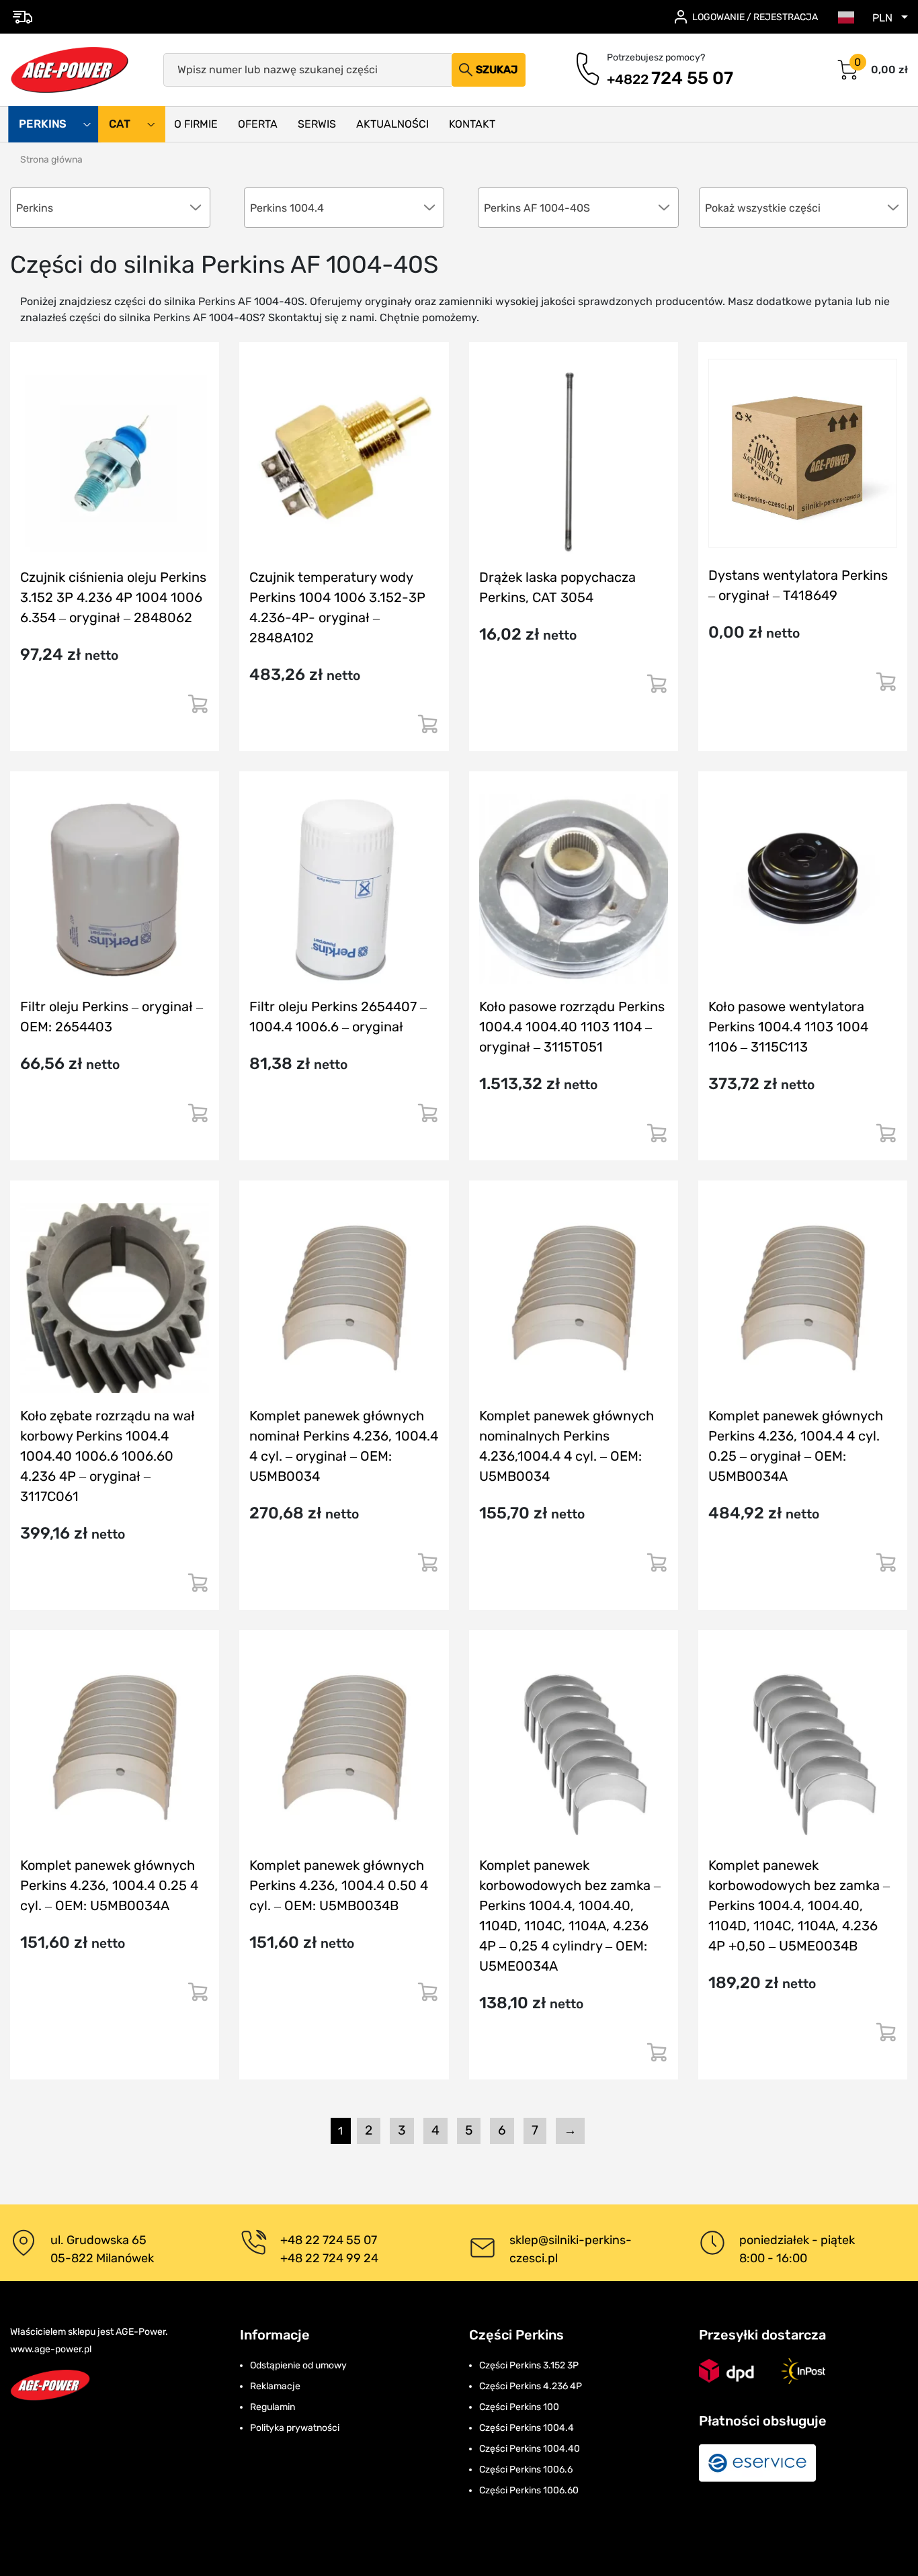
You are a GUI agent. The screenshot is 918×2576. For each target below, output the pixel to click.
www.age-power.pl (51, 2349)
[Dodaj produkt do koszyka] (198, 709)
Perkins (44, 124)
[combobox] (804, 208)
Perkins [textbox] (35, 208)
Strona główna (51, 160)
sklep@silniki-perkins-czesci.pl (571, 2249)
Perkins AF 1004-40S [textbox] (537, 208)
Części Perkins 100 (519, 2407)
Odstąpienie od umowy (298, 2365)
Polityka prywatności (295, 2428)
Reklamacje (275, 2386)
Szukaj (497, 70)
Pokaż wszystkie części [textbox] (763, 208)
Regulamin (273, 2407)
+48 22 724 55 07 (329, 2240)
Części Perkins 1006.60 (529, 2490)
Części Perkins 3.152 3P (529, 2365)
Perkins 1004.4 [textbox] (287, 208)
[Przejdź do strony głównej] (70, 70)
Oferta (258, 124)
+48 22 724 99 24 (329, 2258)
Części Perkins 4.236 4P (531, 2386)
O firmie (196, 124)
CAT (121, 124)
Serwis (317, 124)
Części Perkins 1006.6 (526, 2470)
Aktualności (392, 124)
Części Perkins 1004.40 (530, 2449)
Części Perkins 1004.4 (527, 2428)
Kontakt (472, 124)
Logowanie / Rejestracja (755, 17)
